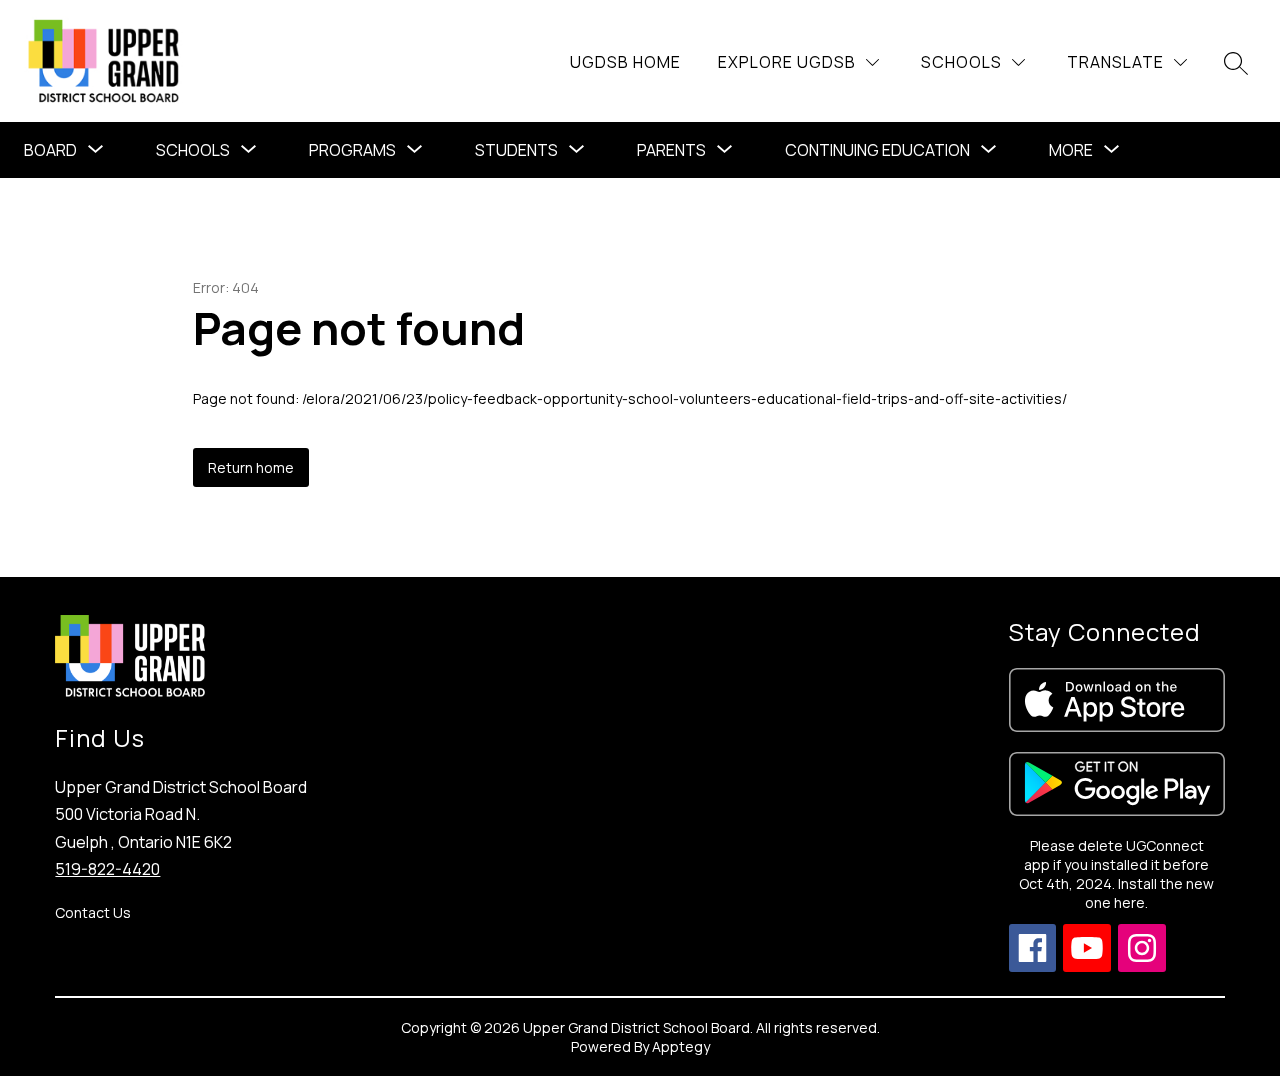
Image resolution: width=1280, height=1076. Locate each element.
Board (50, 150)
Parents (671, 150)
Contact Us (93, 912)
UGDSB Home (625, 62)
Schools (193, 150)
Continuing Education (877, 150)
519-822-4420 (107, 869)
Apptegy (681, 1046)
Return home (251, 467)
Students (516, 150)
